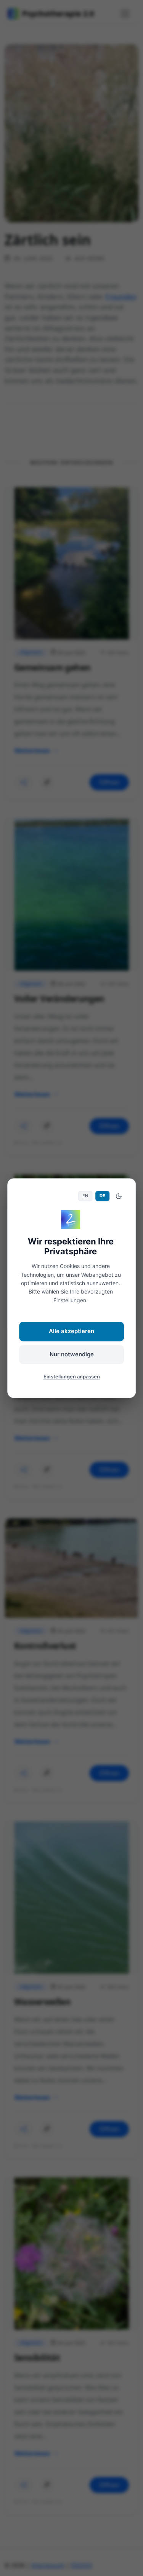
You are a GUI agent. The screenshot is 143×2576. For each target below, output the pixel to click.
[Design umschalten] (119, 1196)
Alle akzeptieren (71, 1331)
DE (102, 1196)
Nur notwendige (72, 1354)
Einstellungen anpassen (72, 1377)
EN (85, 1196)
